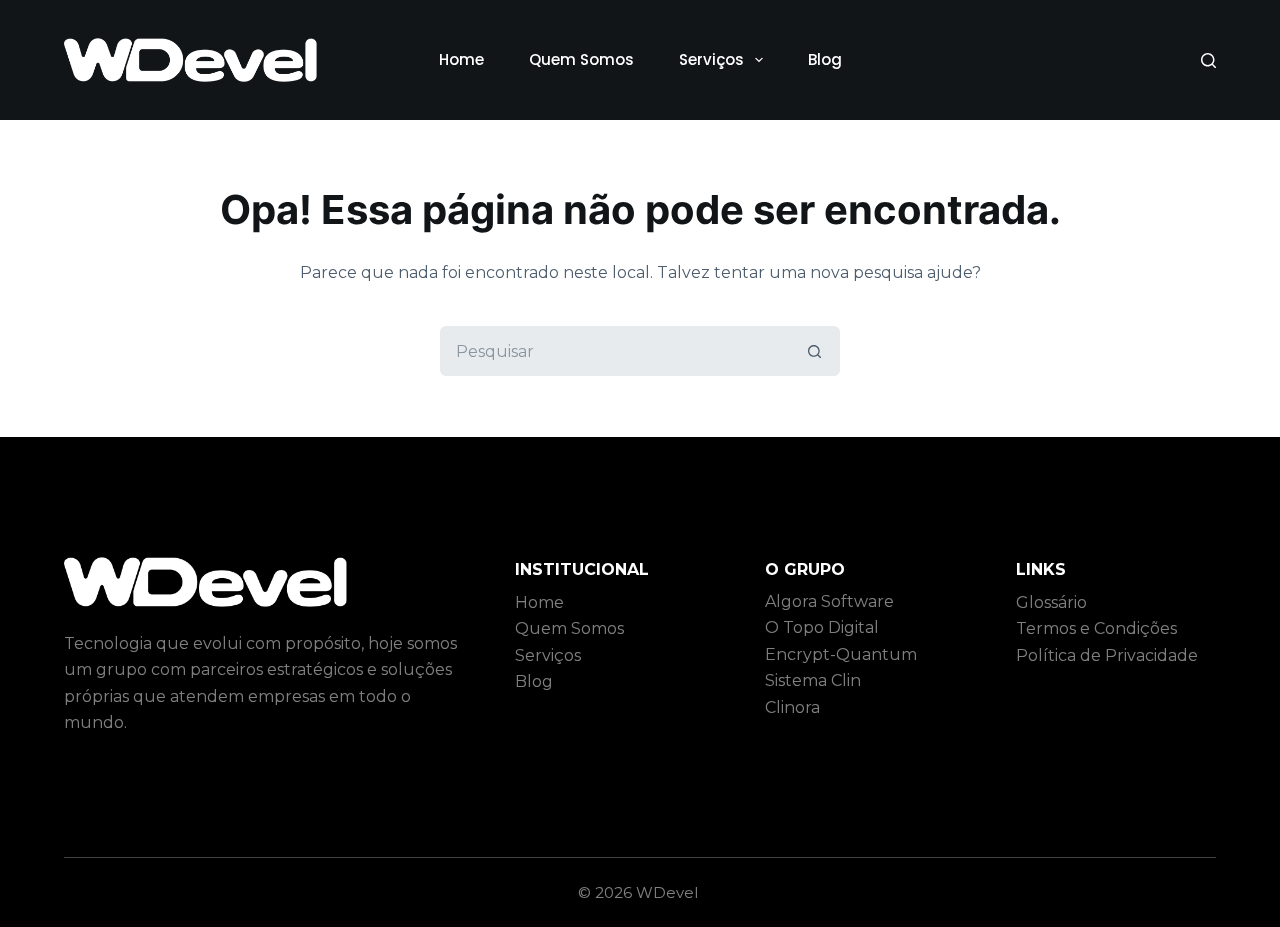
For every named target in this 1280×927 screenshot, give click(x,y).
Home (461, 59)
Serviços (711, 59)
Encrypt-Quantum (841, 654)
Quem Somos (581, 59)
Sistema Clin (813, 680)
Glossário (1051, 602)
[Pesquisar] (1208, 60)
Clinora (792, 707)
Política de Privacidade (1107, 655)
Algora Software (829, 601)
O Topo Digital (822, 627)
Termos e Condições (1096, 628)
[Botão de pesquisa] (815, 351)
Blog (825, 59)
